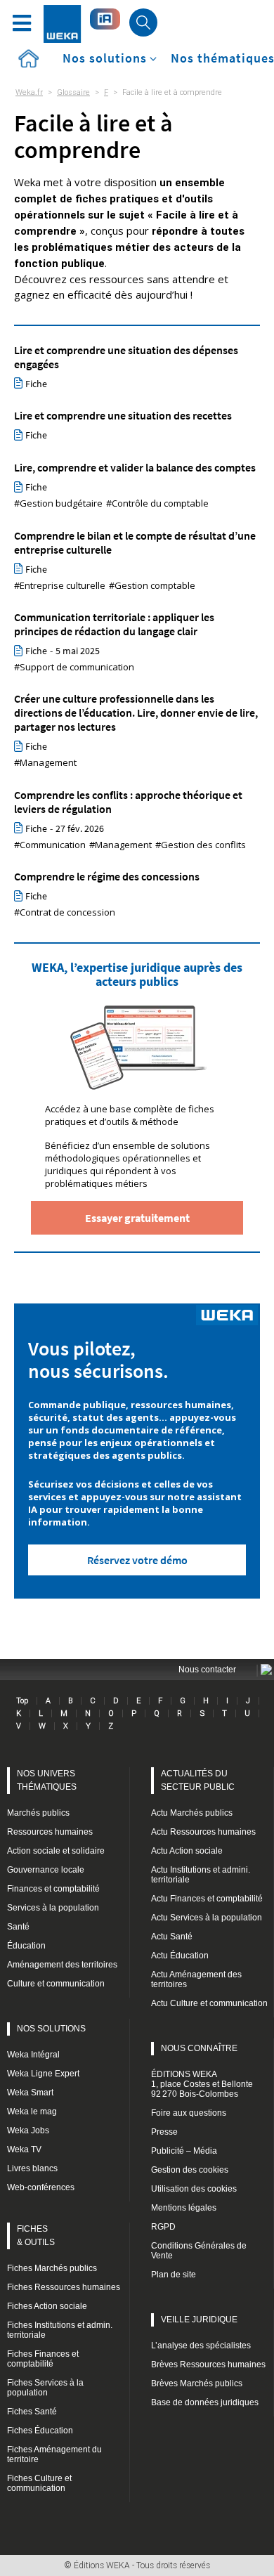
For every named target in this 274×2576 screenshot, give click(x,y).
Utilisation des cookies (194, 2189)
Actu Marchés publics (192, 1813)
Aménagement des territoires (62, 1965)
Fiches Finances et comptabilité (43, 2359)
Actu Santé (172, 1937)
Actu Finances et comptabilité (207, 1899)
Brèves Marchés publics (197, 2383)
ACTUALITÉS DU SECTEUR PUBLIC (198, 1780)
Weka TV (24, 2149)
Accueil (28, 59)
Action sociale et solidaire (56, 1851)
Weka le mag (32, 2112)
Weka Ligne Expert (43, 2074)
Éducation (26, 1946)
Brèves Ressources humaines (208, 2364)
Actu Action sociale (187, 1851)
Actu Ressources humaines (203, 1832)
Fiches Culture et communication (39, 2483)
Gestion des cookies (190, 2170)
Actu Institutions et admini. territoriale (201, 1875)
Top (22, 1700)
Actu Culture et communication (209, 2003)
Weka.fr (29, 92)
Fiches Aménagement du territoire (54, 2454)
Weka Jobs (28, 2131)
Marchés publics (38, 1813)
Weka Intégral (33, 2055)
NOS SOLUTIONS (51, 2029)
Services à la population (53, 1908)
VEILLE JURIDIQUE (199, 2320)
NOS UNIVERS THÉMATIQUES (47, 1780)
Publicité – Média (184, 2151)
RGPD (163, 2227)
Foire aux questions (189, 2113)
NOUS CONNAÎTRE (199, 2048)
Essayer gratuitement (137, 1218)
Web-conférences (41, 2187)
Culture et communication (56, 1984)
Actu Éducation (180, 1956)
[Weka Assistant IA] (105, 19)
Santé (18, 1927)
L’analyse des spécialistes (201, 2346)
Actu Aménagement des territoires (196, 1979)
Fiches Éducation (40, 2431)
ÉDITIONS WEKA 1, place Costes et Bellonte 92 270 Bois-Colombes (202, 2084)
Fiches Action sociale (47, 2306)
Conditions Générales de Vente (199, 2251)
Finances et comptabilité (53, 1889)
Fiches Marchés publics (52, 2268)
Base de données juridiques (205, 2402)
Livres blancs (32, 2168)
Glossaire (73, 92)
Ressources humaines (50, 1832)
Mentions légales (184, 2208)
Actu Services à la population (207, 1918)
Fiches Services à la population (45, 2388)
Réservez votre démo (137, 1560)
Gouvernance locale (46, 1870)
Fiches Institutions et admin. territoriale (60, 2330)
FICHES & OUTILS (36, 2236)
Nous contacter (207, 1670)
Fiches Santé (32, 2412)
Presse (164, 2132)
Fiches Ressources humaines (64, 2287)
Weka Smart (30, 2093)
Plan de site (174, 2275)
